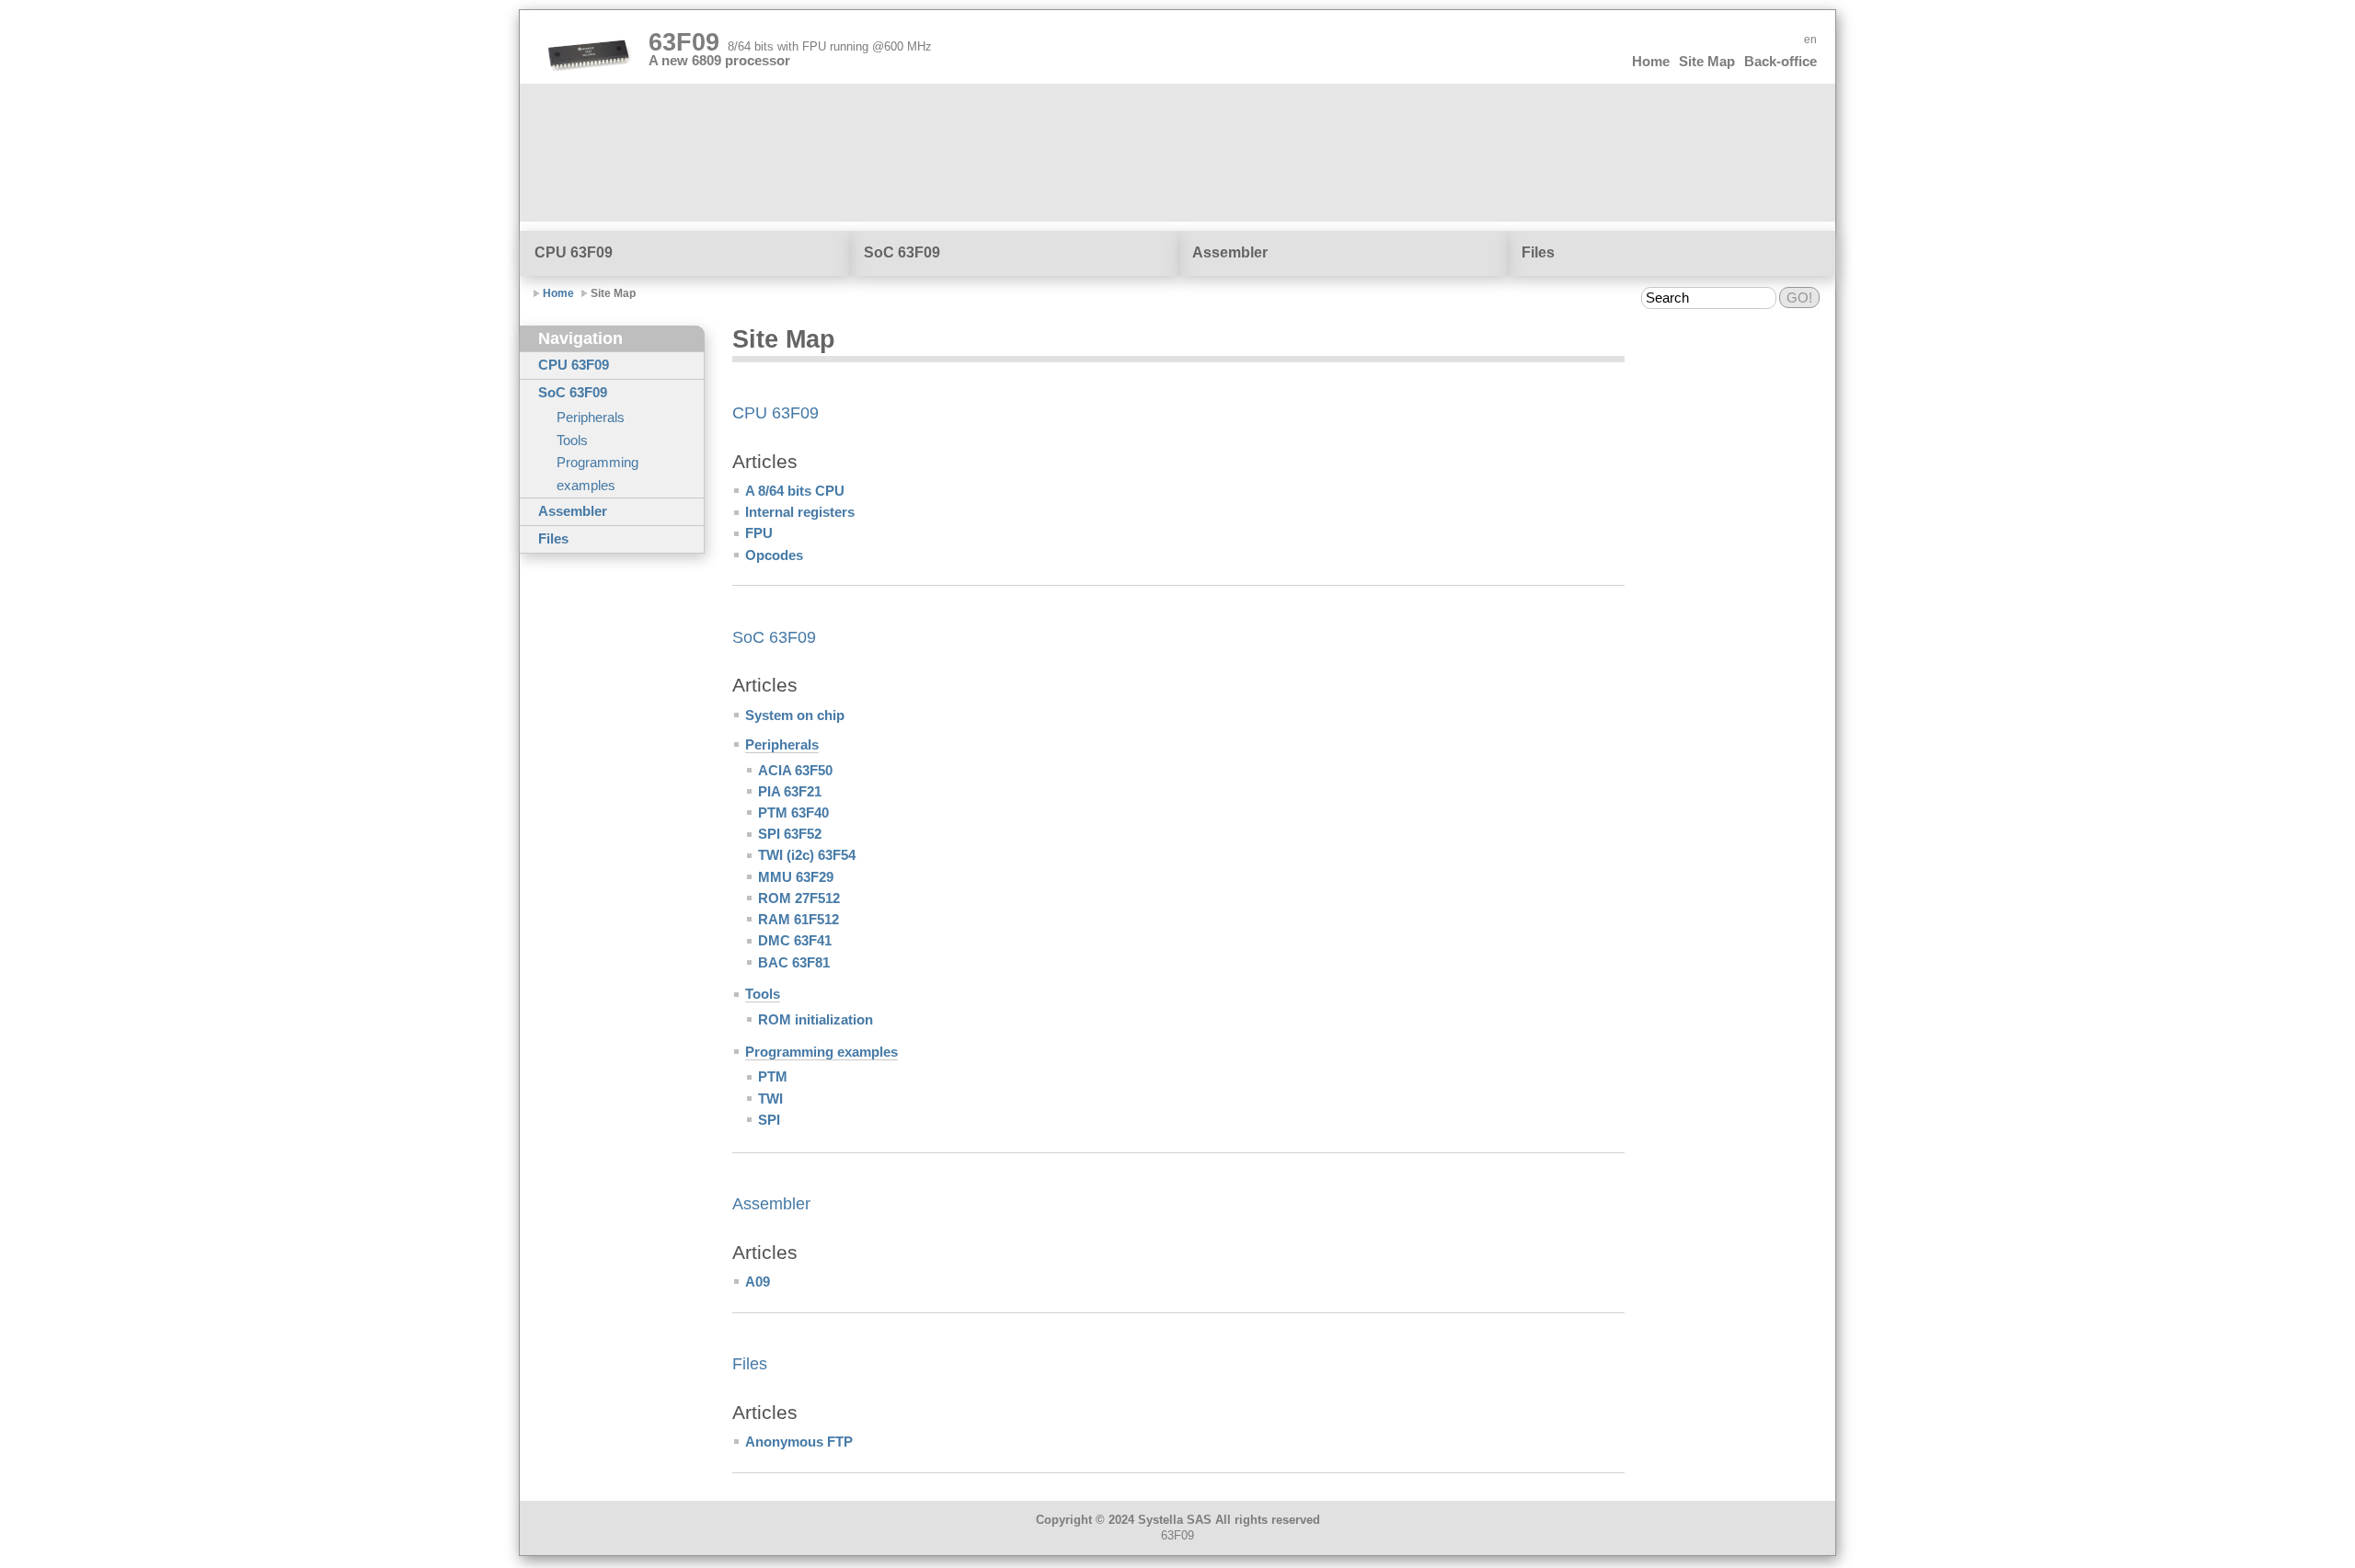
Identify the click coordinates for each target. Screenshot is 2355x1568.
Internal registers (800, 512)
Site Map (1707, 62)
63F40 (793, 813)
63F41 (795, 941)
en (1810, 40)
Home (1651, 62)
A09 (758, 1282)
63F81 (794, 963)
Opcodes (774, 555)
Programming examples (597, 474)
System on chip (795, 715)
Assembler (1230, 252)
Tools (572, 441)
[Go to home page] (589, 56)
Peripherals (591, 418)
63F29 (796, 877)
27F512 (799, 898)
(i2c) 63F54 (807, 855)
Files (1538, 252)
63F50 (795, 771)
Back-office (1781, 62)
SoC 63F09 (902, 252)
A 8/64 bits (795, 491)
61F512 (798, 920)
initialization (816, 1020)
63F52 (790, 834)
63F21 (790, 792)
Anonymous (799, 1442)
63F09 (790, 42)
